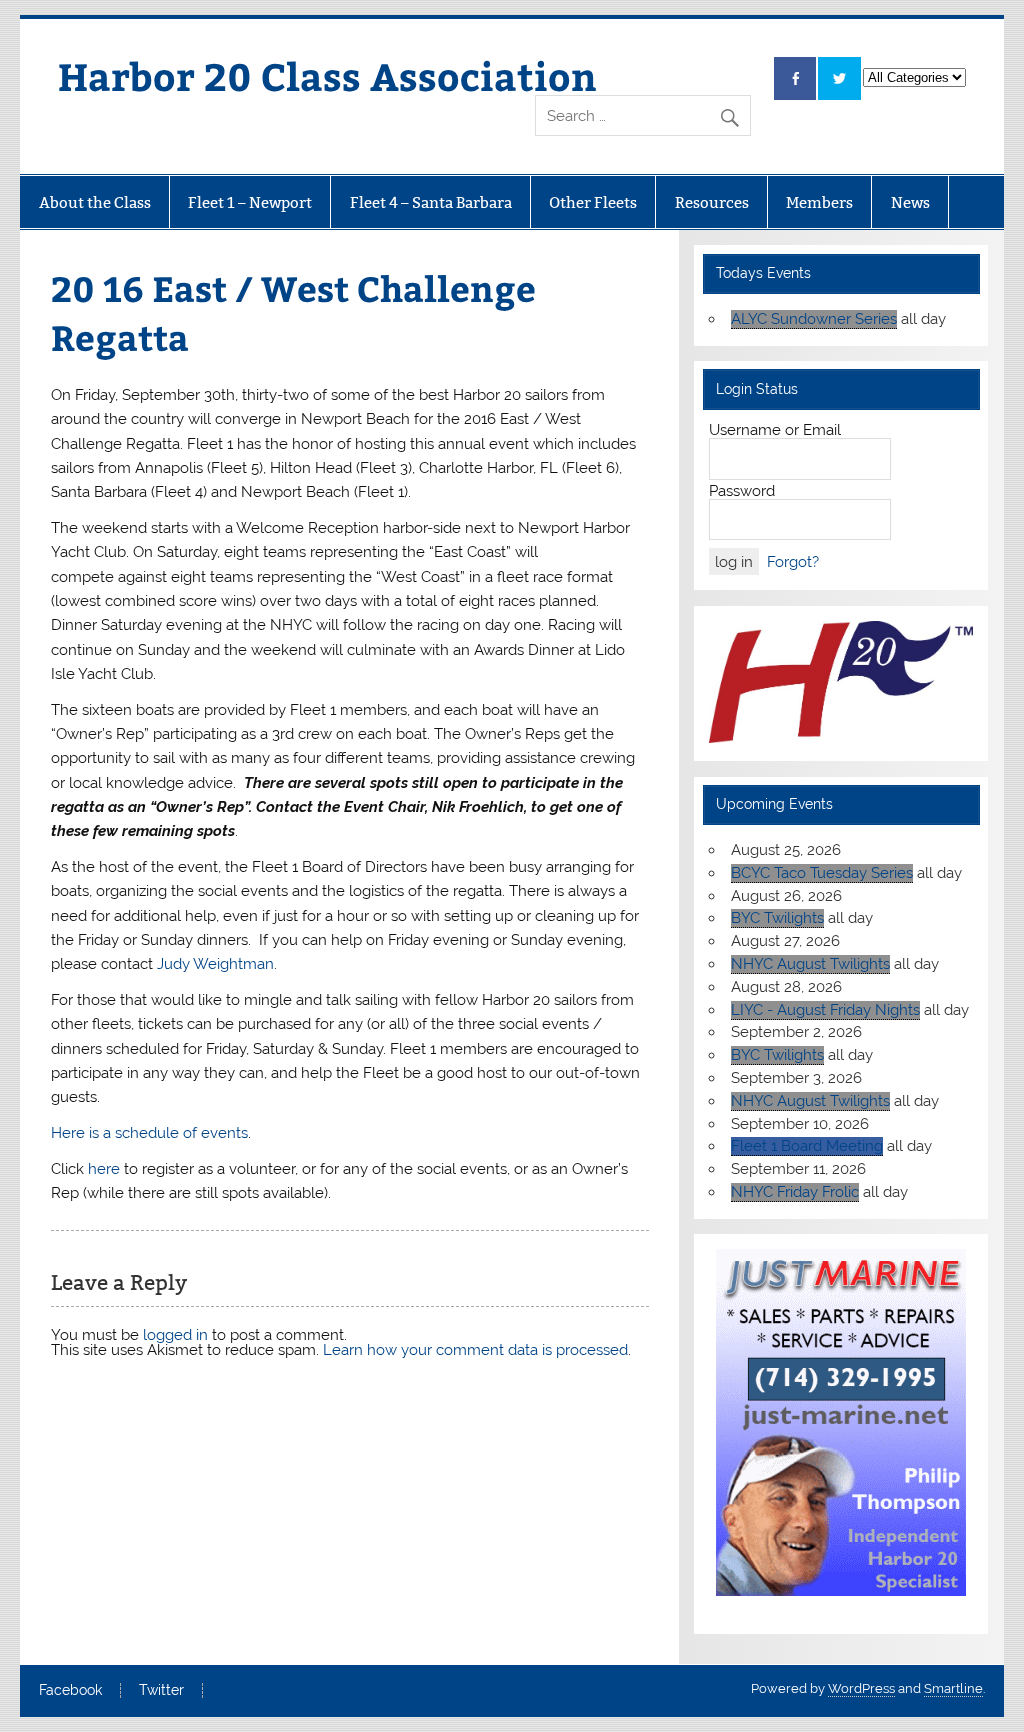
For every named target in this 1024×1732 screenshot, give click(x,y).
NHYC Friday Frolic (795, 1192)
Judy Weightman (215, 964)
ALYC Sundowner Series (814, 319)
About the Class (95, 202)
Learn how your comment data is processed (475, 1350)
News (910, 202)
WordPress (861, 1688)
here (104, 1169)
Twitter (161, 1691)
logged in (175, 1335)
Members (819, 202)
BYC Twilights (777, 918)
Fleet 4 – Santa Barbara (431, 202)
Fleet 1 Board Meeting (807, 1146)
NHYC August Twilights (810, 964)
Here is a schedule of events (149, 1133)
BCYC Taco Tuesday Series (822, 873)
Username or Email (775, 430)
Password (742, 491)
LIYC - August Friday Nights (825, 1010)
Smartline (953, 1688)
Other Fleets (593, 202)
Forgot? (793, 562)
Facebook (70, 1691)
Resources (712, 202)
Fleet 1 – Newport (250, 202)
